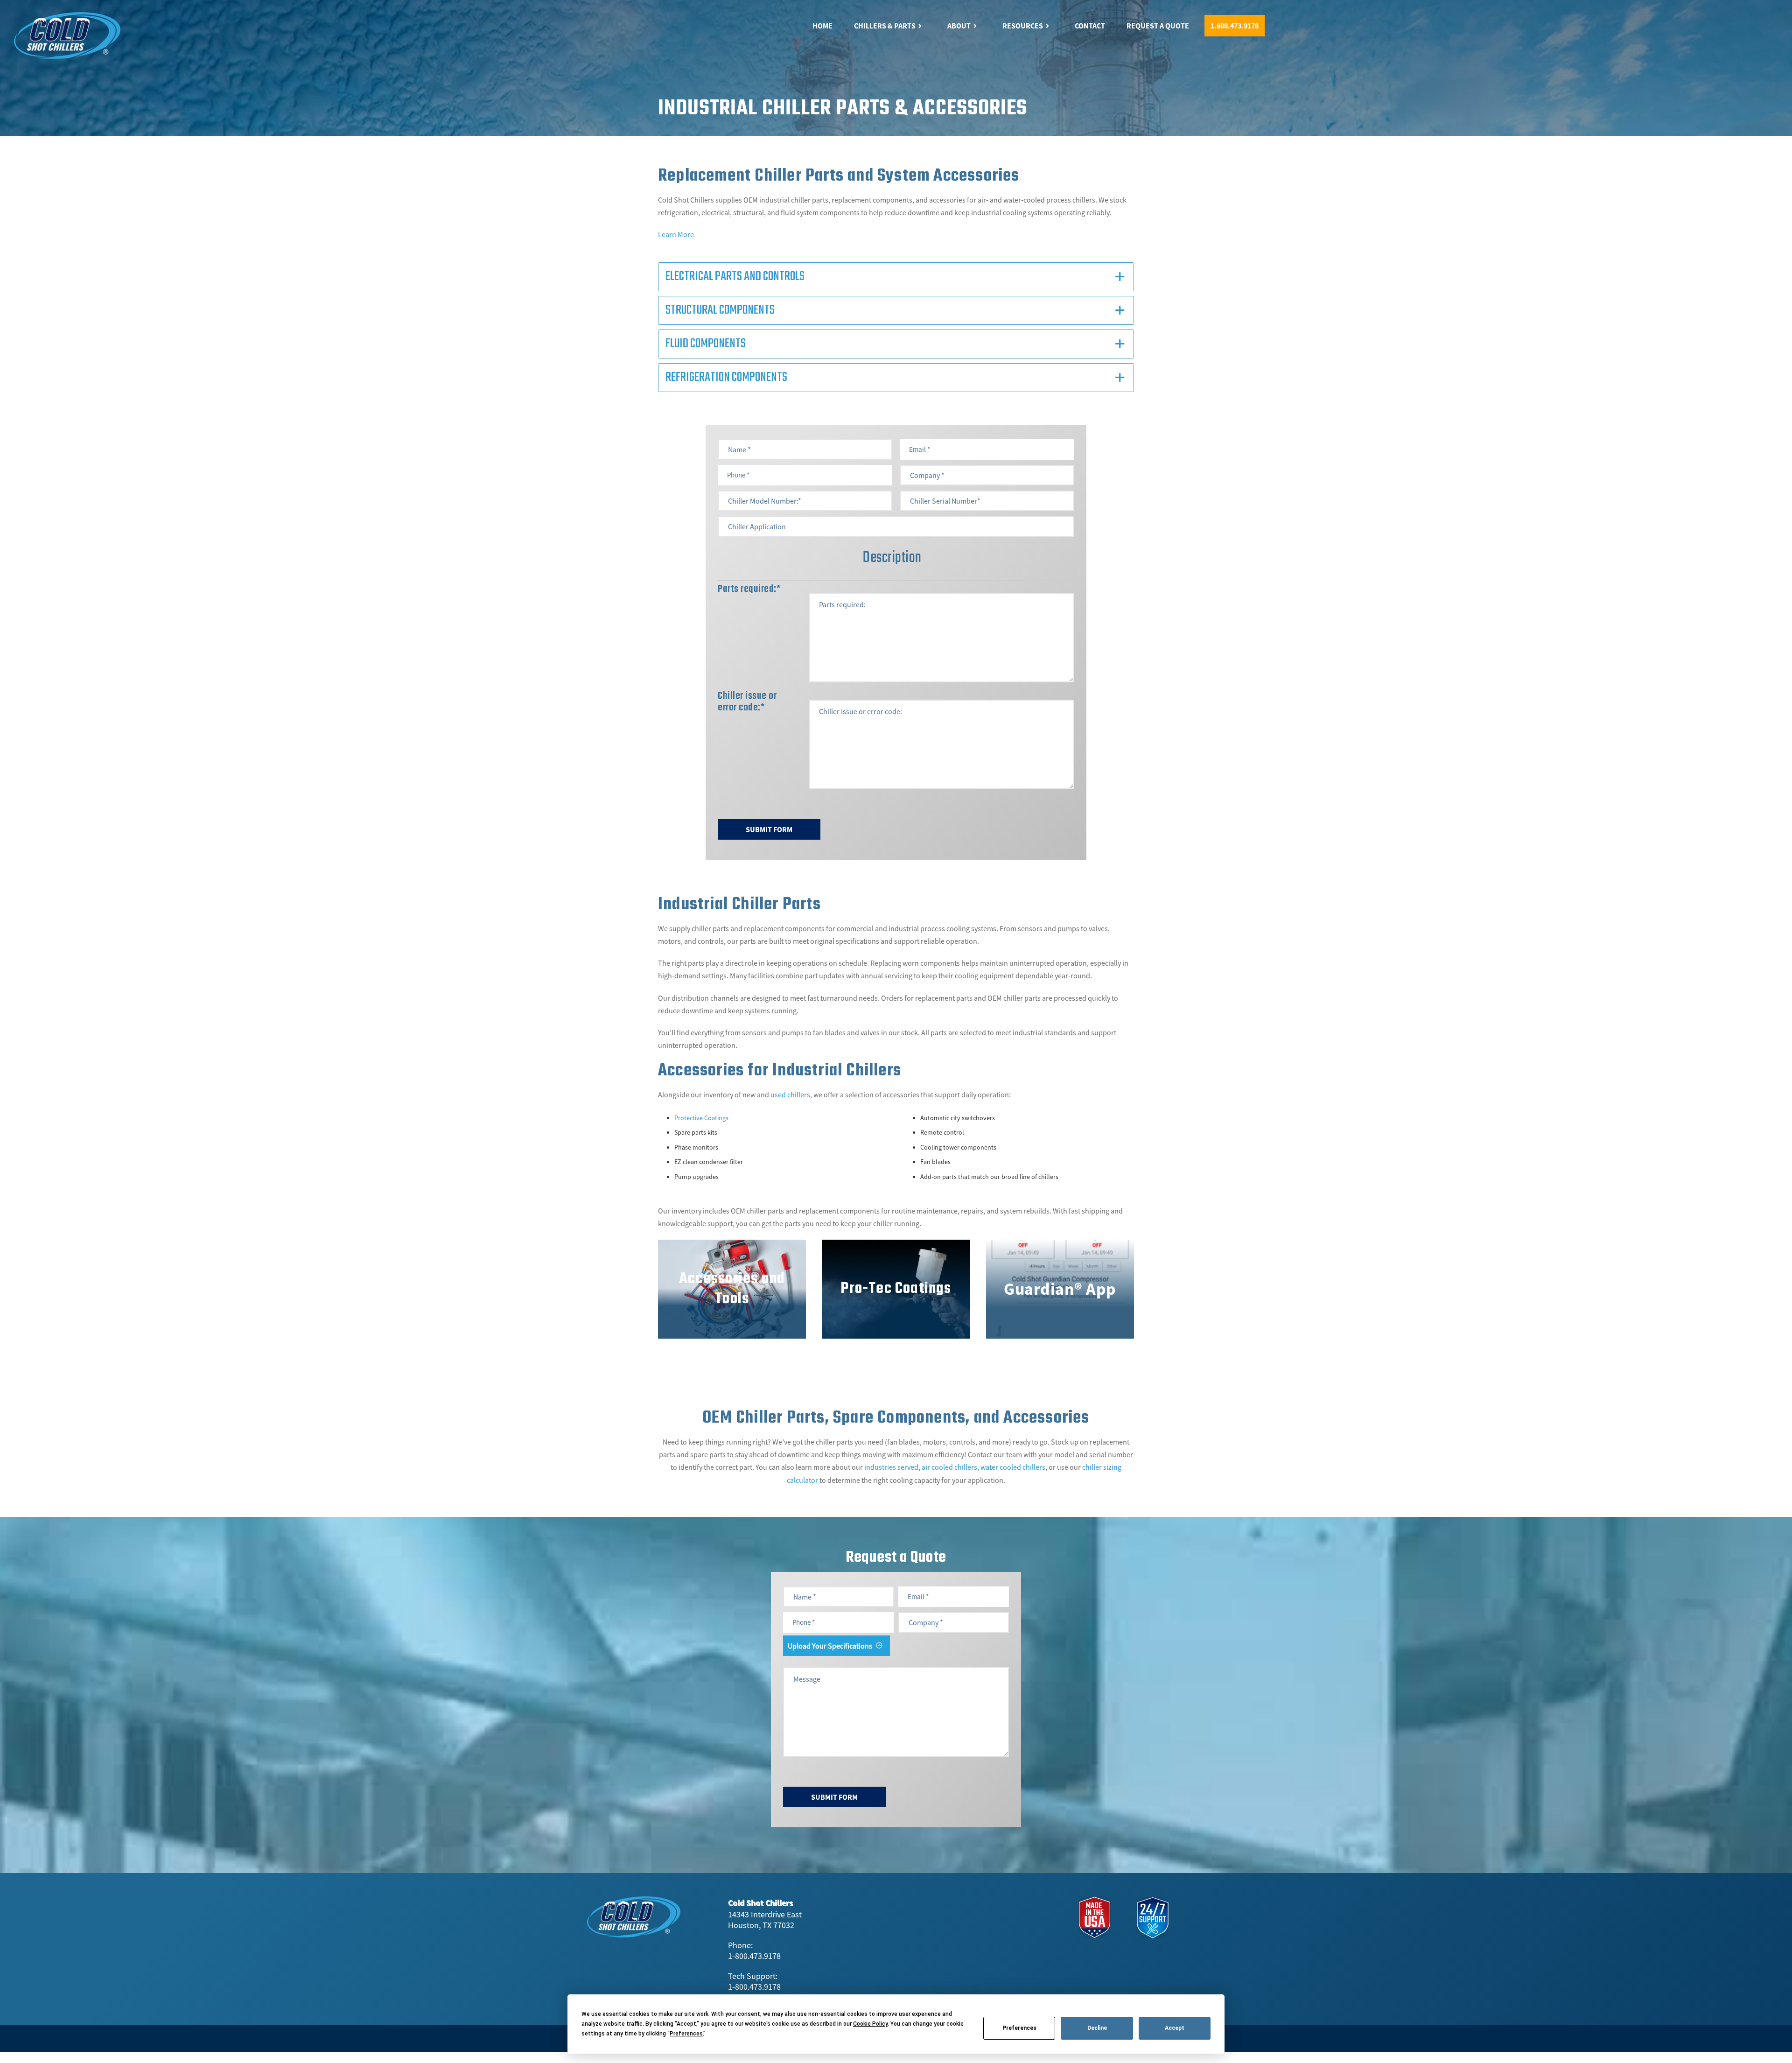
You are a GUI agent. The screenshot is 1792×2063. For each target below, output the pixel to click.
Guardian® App (1060, 1289)
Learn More (676, 234)
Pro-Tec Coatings (896, 1289)
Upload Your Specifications (830, 1646)
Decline (1097, 2028)
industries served (891, 1467)
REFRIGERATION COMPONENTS (726, 377)
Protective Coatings (701, 1118)
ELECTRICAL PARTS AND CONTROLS (735, 277)
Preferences (1019, 2028)
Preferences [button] (686, 2034)
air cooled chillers (949, 1467)
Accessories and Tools (732, 1289)
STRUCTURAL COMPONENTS (720, 310)
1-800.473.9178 (754, 1956)
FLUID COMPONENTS (706, 344)
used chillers (790, 1095)
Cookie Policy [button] (870, 2024)
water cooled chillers (1013, 1467)
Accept (1175, 2028)
